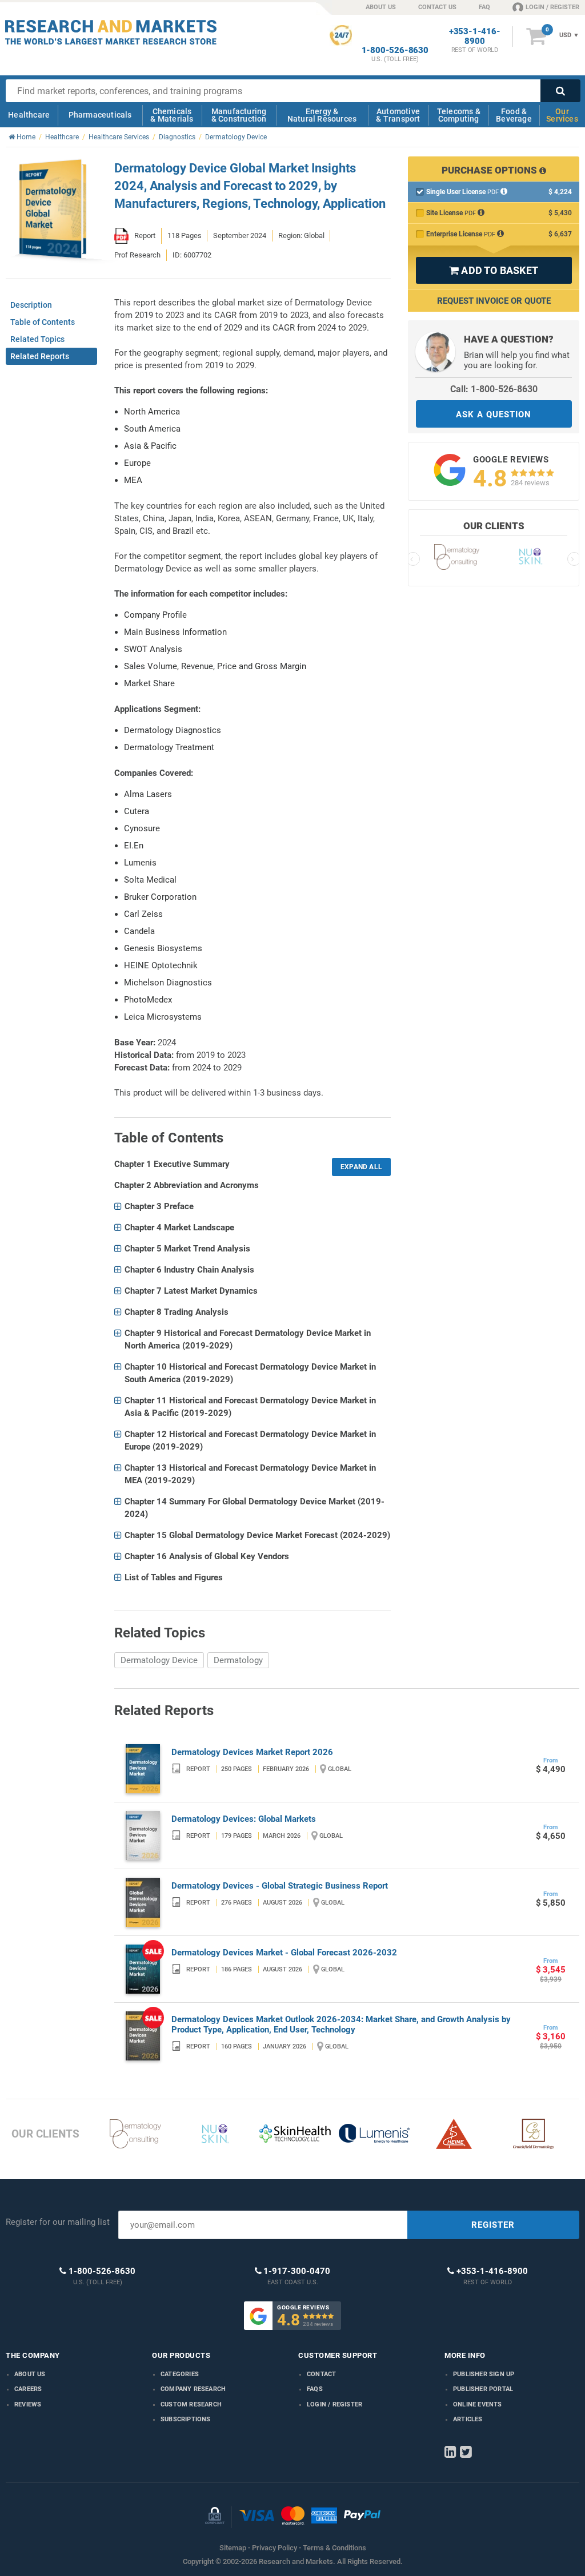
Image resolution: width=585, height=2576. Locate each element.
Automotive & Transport (398, 115)
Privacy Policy (275, 2548)
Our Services (562, 115)
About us (30, 2374)
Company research (193, 2389)
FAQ (484, 7)
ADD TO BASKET (494, 270)
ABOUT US (381, 7)
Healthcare (29, 115)
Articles (468, 2419)
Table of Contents (43, 322)
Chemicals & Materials (172, 115)
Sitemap (233, 2548)
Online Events (478, 2404)
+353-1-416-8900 (475, 37)
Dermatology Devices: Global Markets (244, 1819)
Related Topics (37, 339)
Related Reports (40, 356)
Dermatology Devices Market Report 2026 (252, 1752)
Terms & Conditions (334, 2548)
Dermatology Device (159, 1660)
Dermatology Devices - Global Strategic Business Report (280, 1886)
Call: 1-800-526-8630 (494, 389)
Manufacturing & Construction (239, 115)
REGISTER (493, 2225)
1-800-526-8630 (395, 51)
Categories (180, 2374)
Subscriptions (186, 2419)
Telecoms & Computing (459, 115)
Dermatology (238, 1660)
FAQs (315, 2389)
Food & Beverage (514, 115)
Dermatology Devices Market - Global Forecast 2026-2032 (284, 1953)
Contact (321, 2374)
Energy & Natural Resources (322, 115)
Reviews (28, 2404)
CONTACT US (437, 7)
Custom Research (191, 2404)
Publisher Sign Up (484, 2374)
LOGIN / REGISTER (552, 7)
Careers (28, 2389)
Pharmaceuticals (100, 115)
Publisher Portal (483, 2389)
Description (31, 305)
